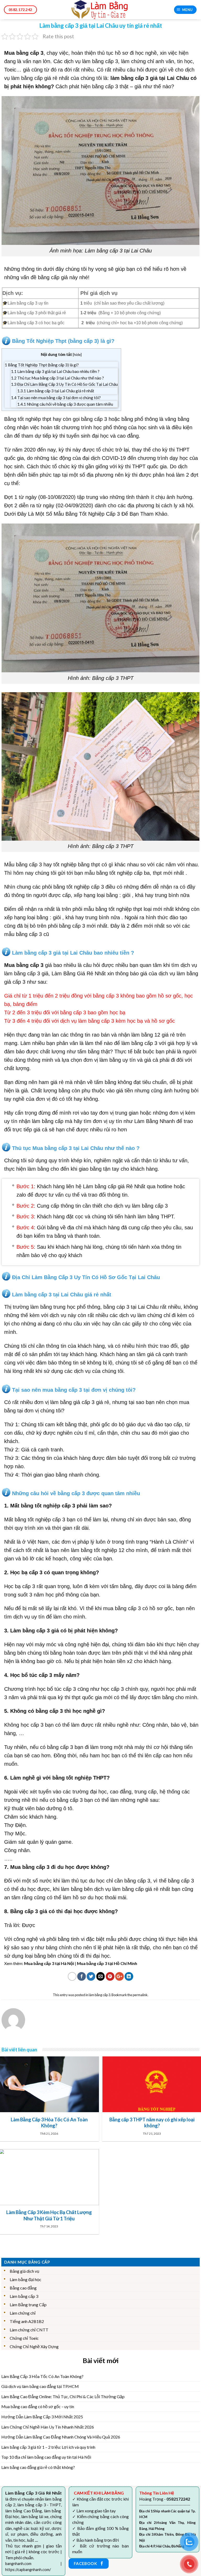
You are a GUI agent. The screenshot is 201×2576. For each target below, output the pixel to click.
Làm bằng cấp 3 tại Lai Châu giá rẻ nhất (56, 391)
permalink (140, 1995)
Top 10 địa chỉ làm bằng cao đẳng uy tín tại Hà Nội (46, 2457)
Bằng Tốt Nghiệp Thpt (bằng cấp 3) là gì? (42, 365)
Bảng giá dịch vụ (24, 2271)
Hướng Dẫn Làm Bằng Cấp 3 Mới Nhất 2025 (42, 2417)
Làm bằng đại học (26, 2279)
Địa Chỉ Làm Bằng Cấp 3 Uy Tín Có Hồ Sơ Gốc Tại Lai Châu (64, 384)
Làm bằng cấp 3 (24, 2296)
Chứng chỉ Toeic (24, 2338)
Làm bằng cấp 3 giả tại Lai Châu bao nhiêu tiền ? (55, 371)
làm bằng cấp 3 (100, 61)
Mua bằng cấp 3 (24, 53)
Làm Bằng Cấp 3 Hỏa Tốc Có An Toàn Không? (42, 2376)
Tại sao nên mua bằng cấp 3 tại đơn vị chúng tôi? (56, 398)
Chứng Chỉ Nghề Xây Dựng (34, 2346)
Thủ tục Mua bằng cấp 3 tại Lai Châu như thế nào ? (57, 378)
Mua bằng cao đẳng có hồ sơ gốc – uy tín (38, 2406)
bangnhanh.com (18, 2564)
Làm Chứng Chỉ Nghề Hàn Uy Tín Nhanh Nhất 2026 (48, 2427)
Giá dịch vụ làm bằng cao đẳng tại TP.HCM (40, 2386)
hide (77, 354)
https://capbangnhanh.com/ (28, 2570)
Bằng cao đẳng (23, 2288)
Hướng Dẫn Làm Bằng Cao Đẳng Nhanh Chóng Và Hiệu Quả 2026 (61, 2437)
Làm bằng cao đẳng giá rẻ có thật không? (38, 2467)
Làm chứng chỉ (23, 2313)
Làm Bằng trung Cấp (28, 2305)
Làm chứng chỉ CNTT (29, 2330)
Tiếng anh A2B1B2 (27, 2321)
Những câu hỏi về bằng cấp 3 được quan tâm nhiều (65, 404)
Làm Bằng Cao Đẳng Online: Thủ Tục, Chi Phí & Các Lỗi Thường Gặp (63, 2396)
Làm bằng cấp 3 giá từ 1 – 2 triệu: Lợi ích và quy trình (48, 2447)
